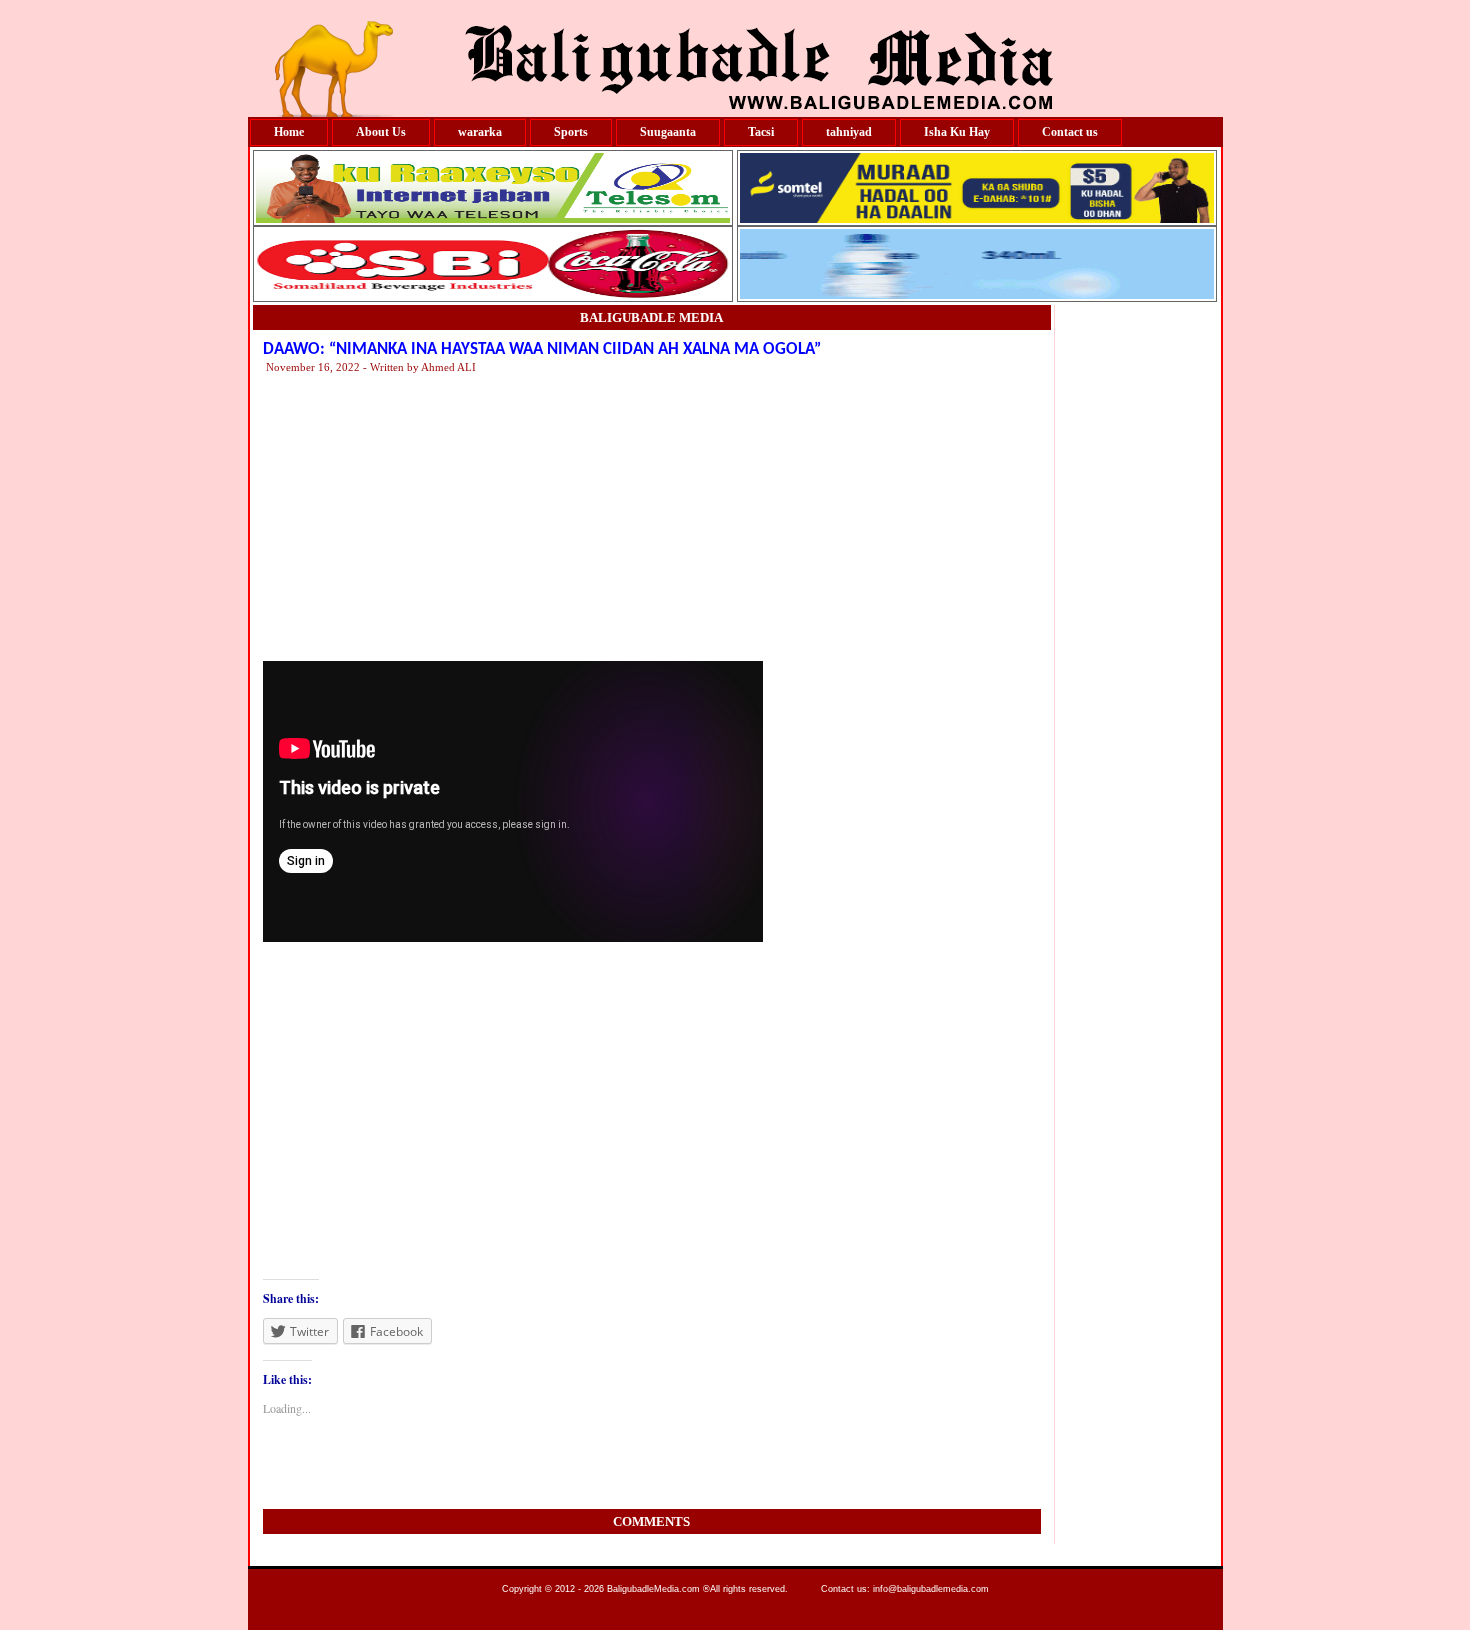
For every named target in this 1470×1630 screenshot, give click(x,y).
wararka (480, 132)
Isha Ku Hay (957, 132)
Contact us (1070, 132)
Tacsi (761, 132)
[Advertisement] (868, 516)
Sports (571, 132)
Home (289, 132)
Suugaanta (668, 132)
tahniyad (849, 132)
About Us (381, 132)
